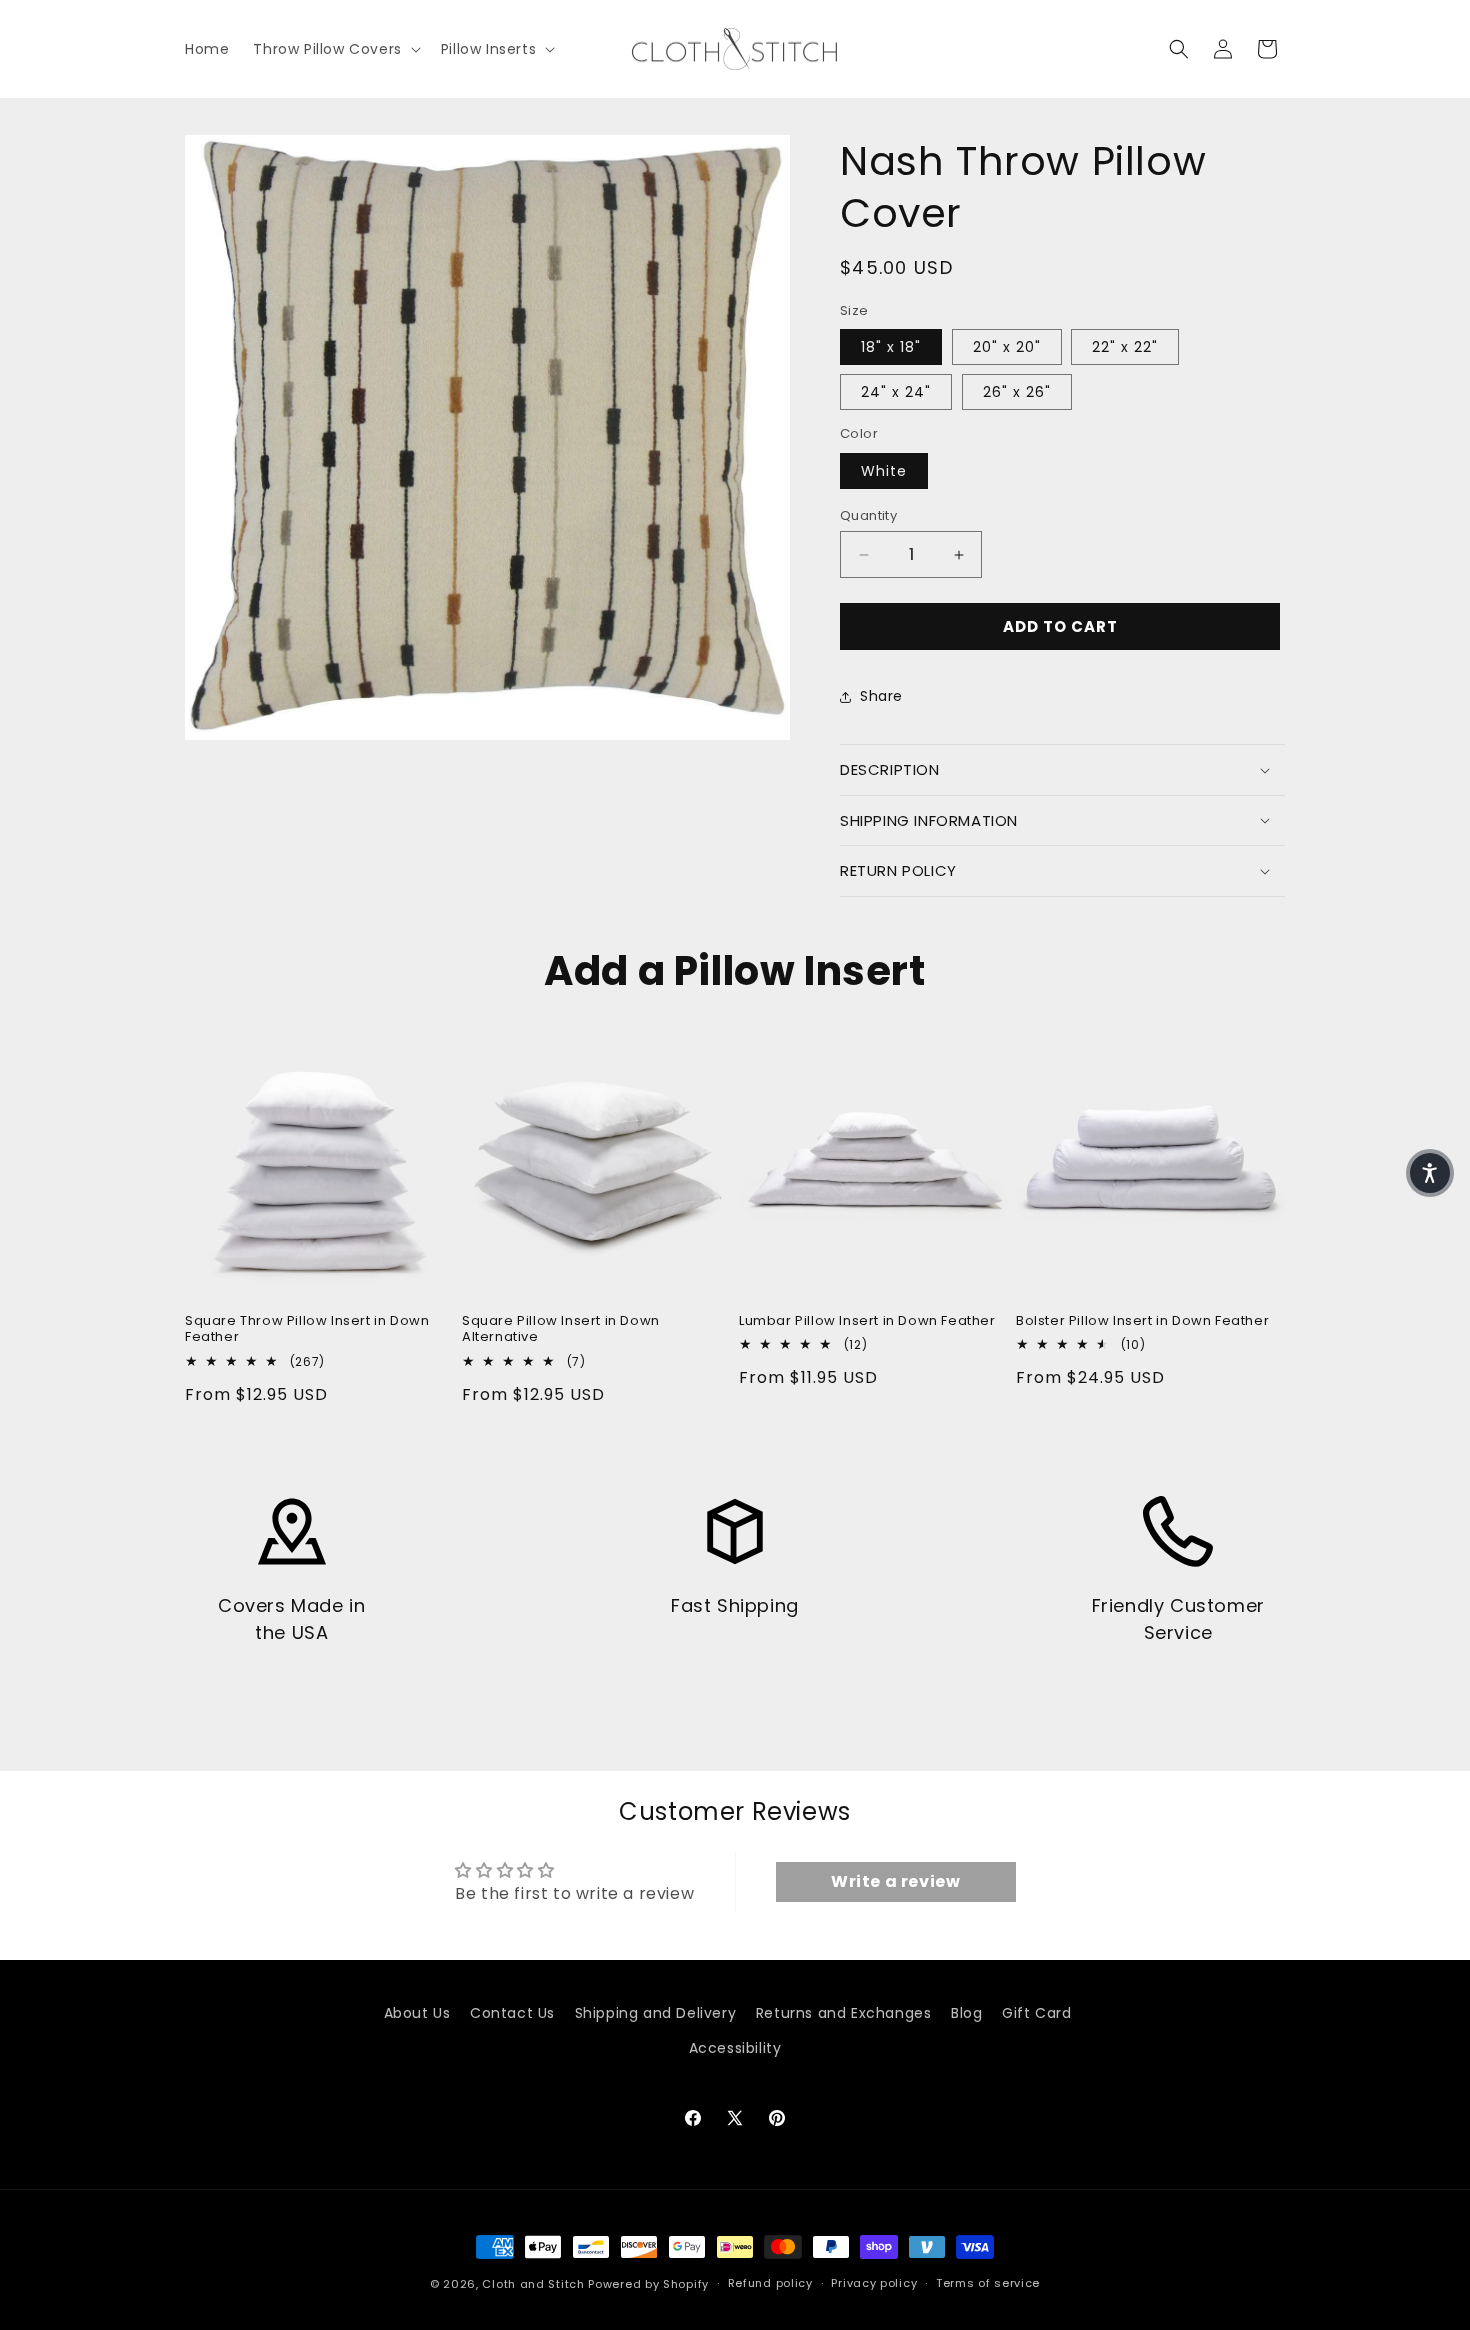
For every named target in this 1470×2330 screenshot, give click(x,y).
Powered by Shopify (648, 2284)
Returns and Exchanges (844, 2013)
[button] (334, 49)
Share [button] (881, 696)
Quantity (868, 515)
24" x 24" (896, 392)
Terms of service (988, 2283)
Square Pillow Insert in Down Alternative (561, 1330)
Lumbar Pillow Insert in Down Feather (867, 1321)
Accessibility (735, 2048)
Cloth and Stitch (533, 2284)
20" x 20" (1007, 347)
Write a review (895, 1881)
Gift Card (1036, 2013)
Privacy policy (874, 2283)
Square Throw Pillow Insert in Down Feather (307, 1330)
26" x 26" (1017, 392)
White (884, 471)
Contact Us (512, 2013)
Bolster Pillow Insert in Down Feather (1142, 1321)
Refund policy (770, 2283)
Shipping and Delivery (656, 2013)
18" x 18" (891, 347)
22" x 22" (1125, 347)
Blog (966, 2013)
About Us (417, 2013)
